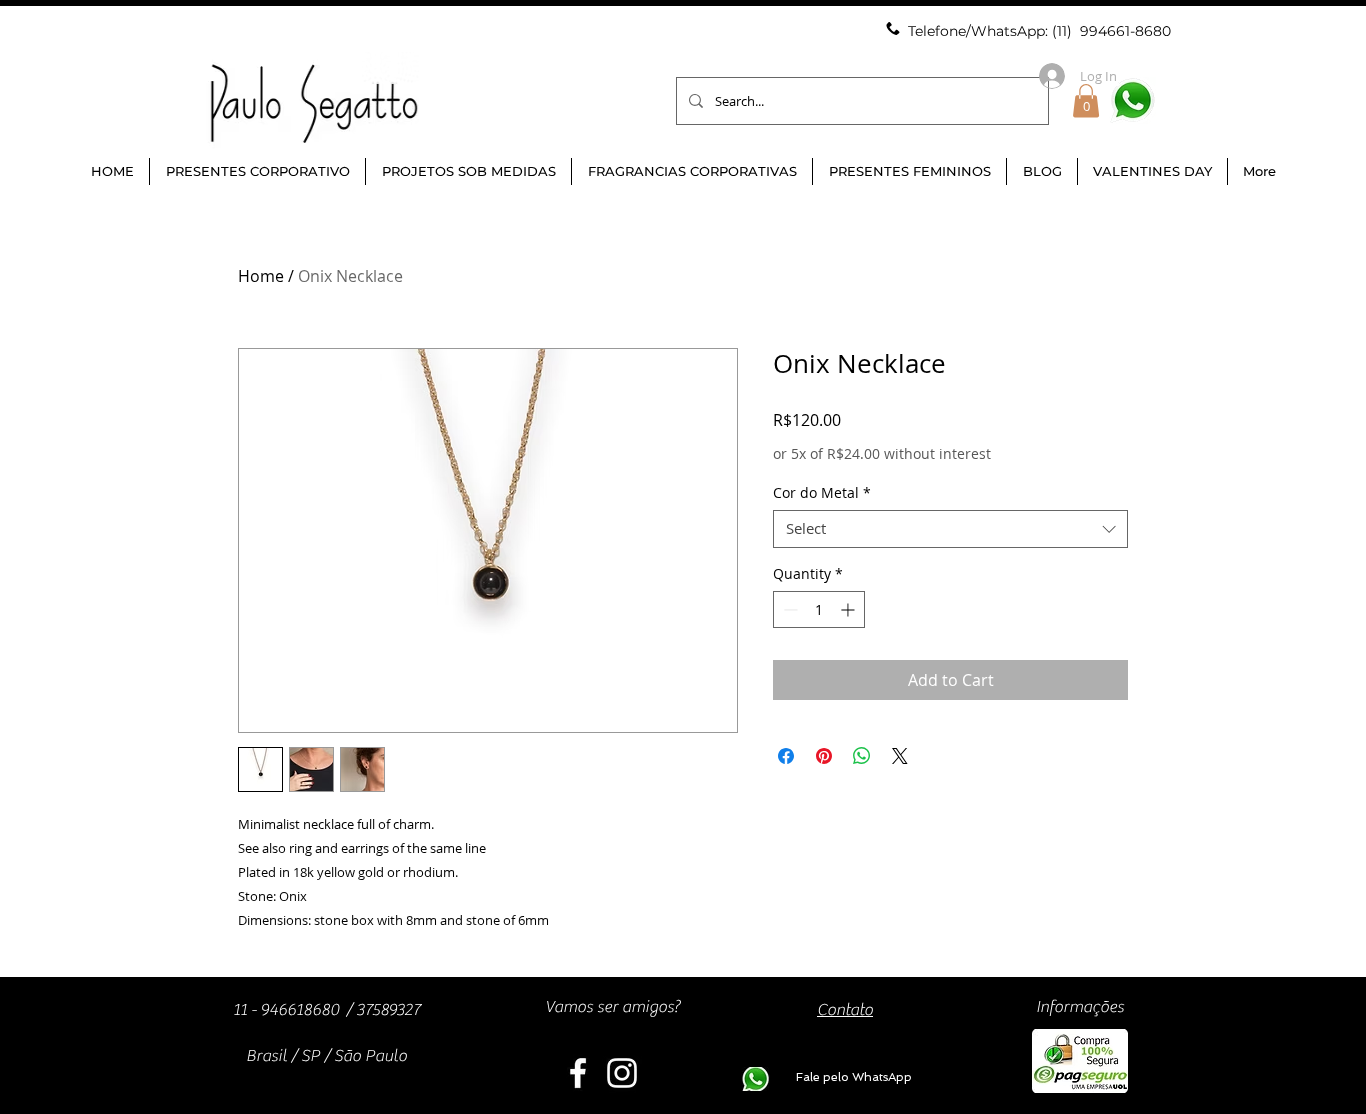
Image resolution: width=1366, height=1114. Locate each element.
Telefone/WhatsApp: (980, 31)
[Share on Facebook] (786, 756)
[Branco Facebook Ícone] (578, 1073)
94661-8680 (1130, 31)
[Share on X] (900, 756)
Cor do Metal (822, 493)
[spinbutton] (819, 609)
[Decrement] (788, 609)
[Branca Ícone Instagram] (622, 1073)
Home (261, 276)
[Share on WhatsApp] (862, 756)
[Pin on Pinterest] (824, 756)
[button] (1086, 100)
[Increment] (849, 609)
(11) (1064, 31)
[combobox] (950, 529)
